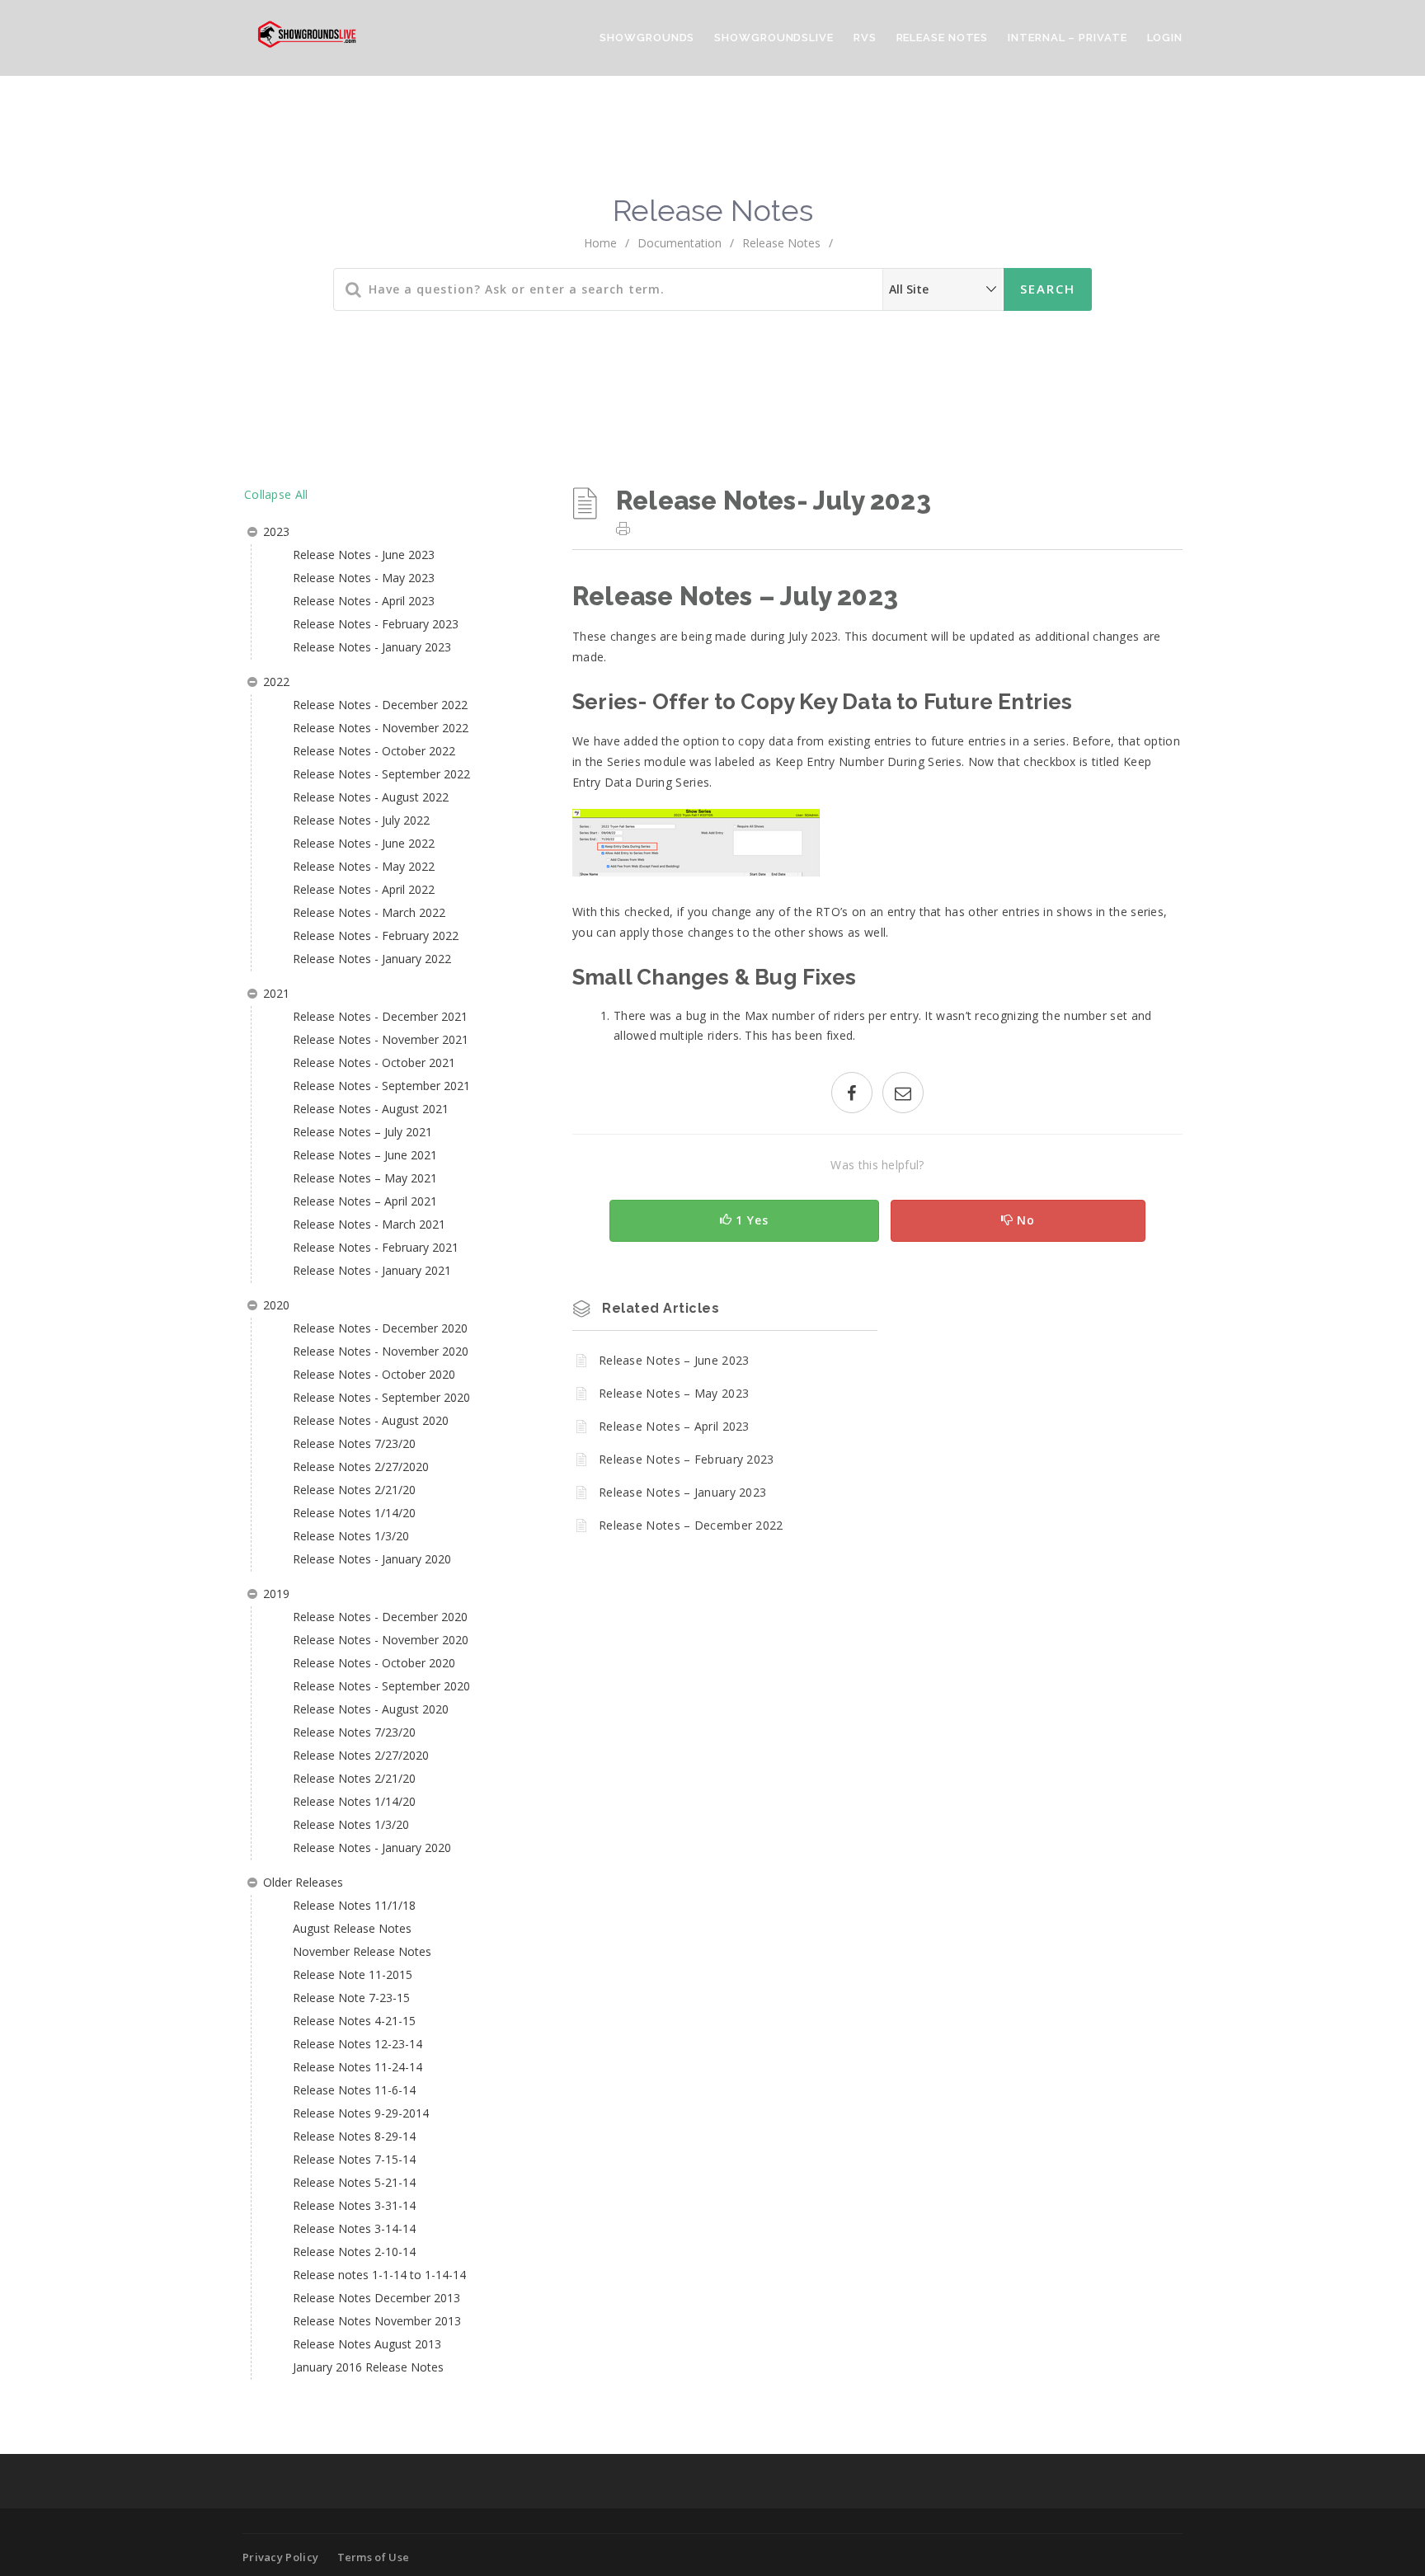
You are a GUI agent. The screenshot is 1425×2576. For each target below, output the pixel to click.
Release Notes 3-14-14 (354, 2228)
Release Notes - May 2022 (364, 866)
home (600, 243)
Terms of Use (374, 2557)
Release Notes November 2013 (377, 2321)
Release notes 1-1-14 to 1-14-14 (379, 2275)
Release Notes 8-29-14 (354, 2136)
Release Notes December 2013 (376, 2298)
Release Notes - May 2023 (364, 578)
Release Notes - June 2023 (364, 555)
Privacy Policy (280, 2557)
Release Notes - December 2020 (380, 1328)
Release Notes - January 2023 (372, 647)
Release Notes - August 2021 (371, 1109)
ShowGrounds (647, 38)
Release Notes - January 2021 (372, 1270)
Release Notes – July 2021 (362, 1132)
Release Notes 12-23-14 (357, 2044)
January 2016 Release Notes (368, 2367)
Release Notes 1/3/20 (351, 1536)
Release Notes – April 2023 (674, 1426)
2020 (276, 1305)
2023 (276, 531)
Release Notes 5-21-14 (354, 2182)
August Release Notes (352, 1928)
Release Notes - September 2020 (381, 1397)
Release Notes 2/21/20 (354, 1490)
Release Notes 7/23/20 (354, 1443)
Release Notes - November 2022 (381, 728)
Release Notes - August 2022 (371, 797)
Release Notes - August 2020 (371, 1420)
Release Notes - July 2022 (361, 820)
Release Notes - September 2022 (381, 774)
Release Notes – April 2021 (365, 1201)
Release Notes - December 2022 (380, 705)
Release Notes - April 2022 (364, 889)
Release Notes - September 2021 (381, 1086)
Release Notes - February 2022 (376, 935)
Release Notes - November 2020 (381, 1351)
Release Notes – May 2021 (365, 1178)
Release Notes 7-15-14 (354, 2159)
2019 (276, 1594)
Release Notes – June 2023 (674, 1360)
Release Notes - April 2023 (364, 601)
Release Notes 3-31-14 (354, 2205)
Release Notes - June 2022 (364, 843)
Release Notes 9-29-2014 (361, 2113)
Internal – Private (1067, 38)
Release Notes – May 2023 (674, 1393)
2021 (276, 993)
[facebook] (852, 1095)
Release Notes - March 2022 (369, 912)
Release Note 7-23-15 (351, 1998)
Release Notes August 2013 (367, 2344)
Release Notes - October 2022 (374, 751)
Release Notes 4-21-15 (354, 2021)
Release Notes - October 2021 (374, 1062)
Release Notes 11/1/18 (354, 1905)
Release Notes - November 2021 (381, 1039)
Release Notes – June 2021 (365, 1155)
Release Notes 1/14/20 (354, 1513)
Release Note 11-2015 (353, 1974)
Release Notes (943, 38)
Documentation (680, 243)
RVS (865, 38)
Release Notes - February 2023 (376, 624)
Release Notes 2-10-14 (354, 2252)
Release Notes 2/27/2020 (361, 1467)
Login (1165, 38)
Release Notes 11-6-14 (354, 2090)
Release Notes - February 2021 (376, 1247)
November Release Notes (362, 1951)
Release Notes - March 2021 (369, 1224)
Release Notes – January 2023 (682, 1492)
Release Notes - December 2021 (380, 1016)
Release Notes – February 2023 (687, 1459)
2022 (276, 682)
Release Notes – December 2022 (691, 1525)
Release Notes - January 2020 (372, 1559)
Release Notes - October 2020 (374, 1374)
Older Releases (303, 1882)
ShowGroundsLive (774, 38)
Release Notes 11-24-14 (357, 2067)
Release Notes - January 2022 (372, 959)
